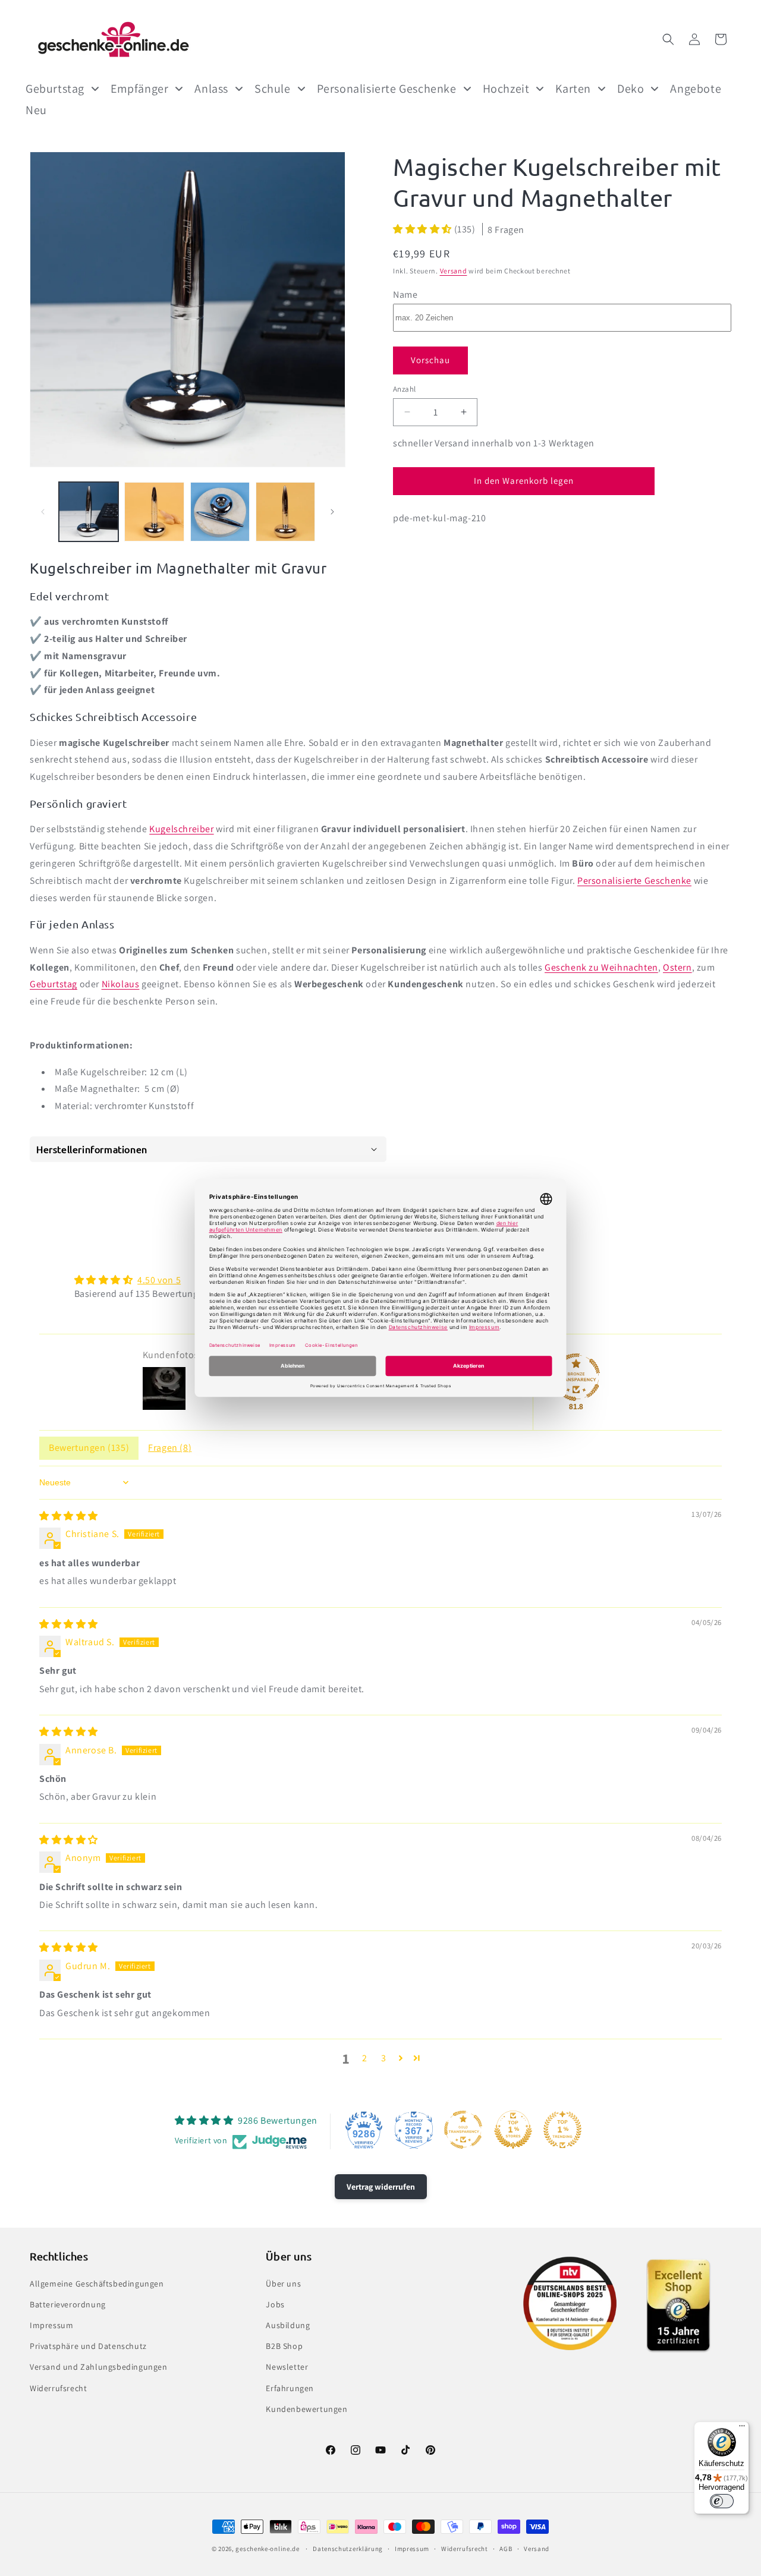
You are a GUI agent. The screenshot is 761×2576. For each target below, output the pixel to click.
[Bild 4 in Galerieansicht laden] (285, 512)
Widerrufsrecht (58, 2388)
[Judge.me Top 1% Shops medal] (513, 2130)
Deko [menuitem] (631, 89)
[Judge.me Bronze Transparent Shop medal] (576, 1377)
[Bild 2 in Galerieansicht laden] (154, 512)
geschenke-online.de (267, 2549)
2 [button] (365, 2058)
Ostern (677, 967)
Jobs (275, 2304)
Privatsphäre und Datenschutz (88, 2346)
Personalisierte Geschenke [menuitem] (387, 89)
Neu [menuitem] (36, 110)
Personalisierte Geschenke (634, 881)
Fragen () (170, 1448)
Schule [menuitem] (273, 89)
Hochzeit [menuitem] (506, 89)
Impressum (51, 2325)
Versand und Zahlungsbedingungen (99, 2367)
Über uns (283, 2284)
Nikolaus (121, 984)
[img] (69, 1516)
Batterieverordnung (68, 2304)
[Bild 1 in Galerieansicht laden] (89, 512)
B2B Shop (284, 2346)
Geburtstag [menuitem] (55, 89)
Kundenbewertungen (306, 2409)
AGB (506, 2549)
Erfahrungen (290, 2388)
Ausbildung (288, 2325)
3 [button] (384, 2058)
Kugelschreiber (181, 829)
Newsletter (287, 2367)
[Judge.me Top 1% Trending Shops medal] (562, 2130)
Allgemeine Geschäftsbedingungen (97, 2284)
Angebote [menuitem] (696, 89)
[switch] (722, 2501)
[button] (668, 39)
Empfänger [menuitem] (139, 89)
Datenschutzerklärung (348, 2549)
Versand (454, 271)
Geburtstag (54, 984)
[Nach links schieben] (43, 512)
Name (405, 294)
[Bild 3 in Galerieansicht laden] (220, 512)
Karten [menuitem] (573, 89)
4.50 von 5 (159, 1280)
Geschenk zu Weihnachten (601, 967)
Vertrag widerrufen (381, 2187)
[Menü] (742, 2429)
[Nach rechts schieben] (332, 512)
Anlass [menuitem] (211, 89)
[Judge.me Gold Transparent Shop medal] (463, 2130)
